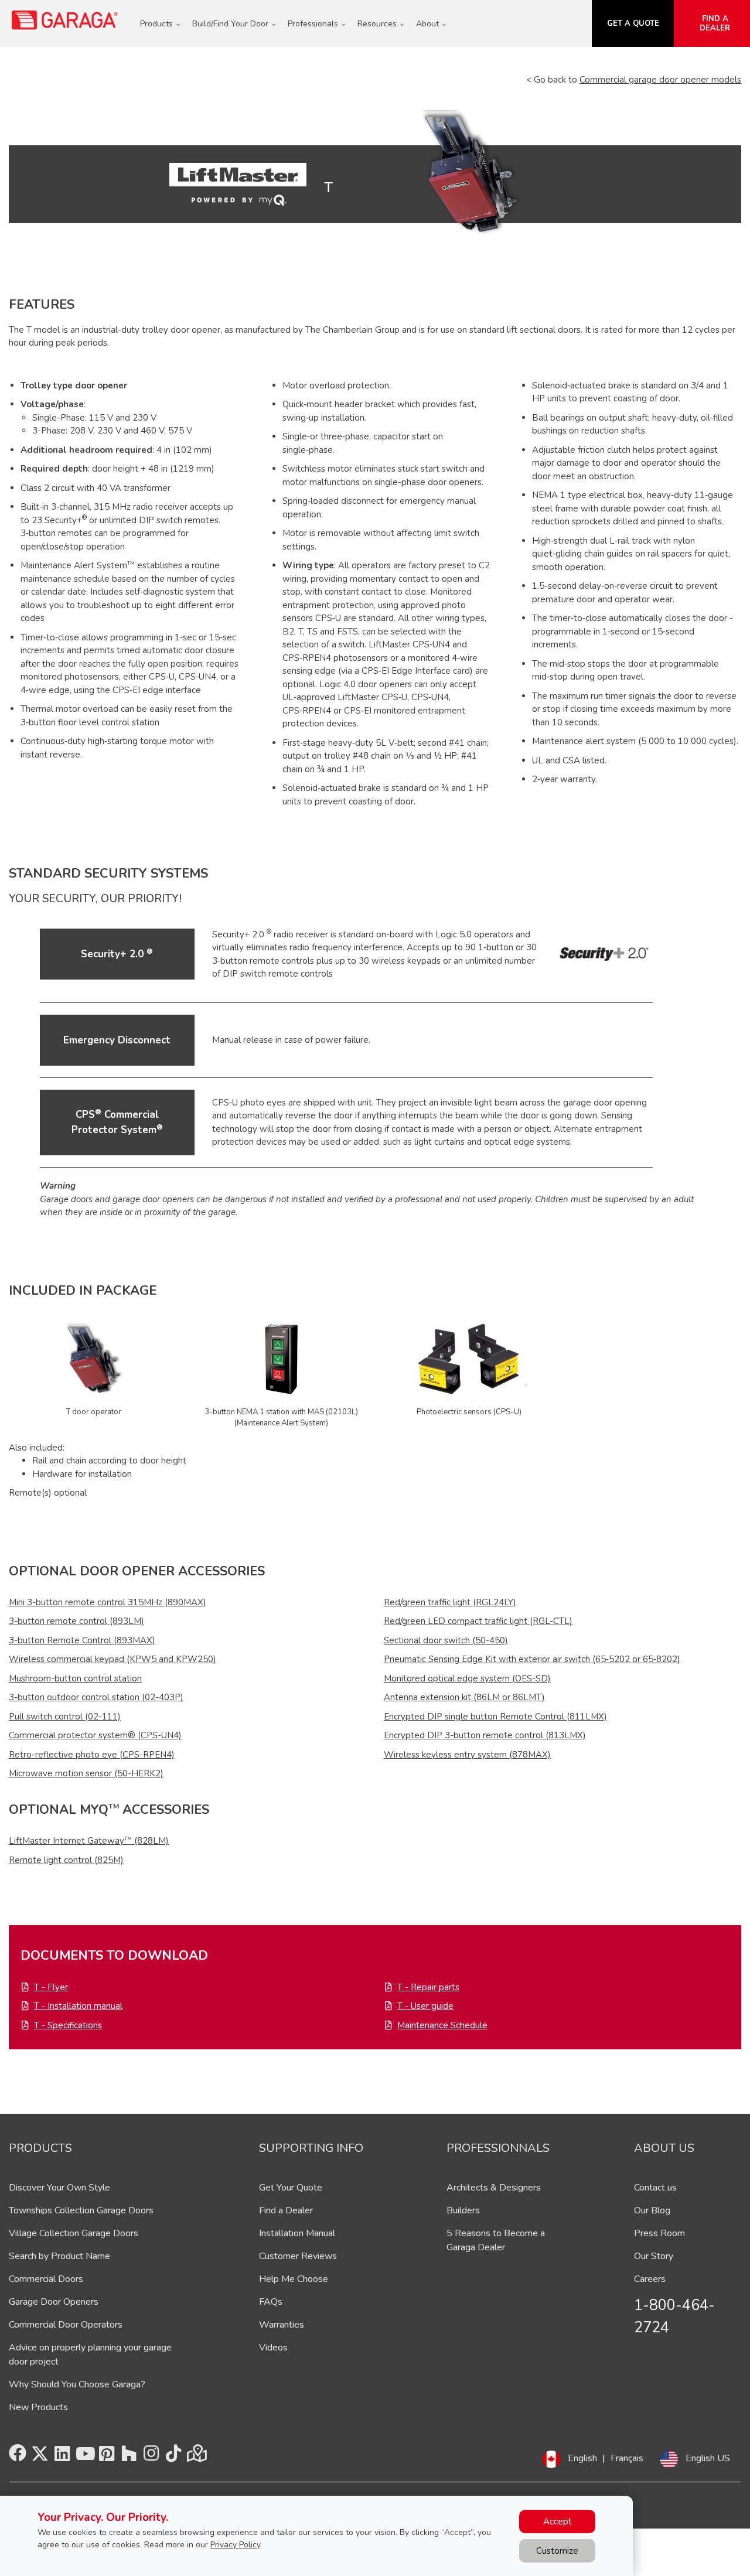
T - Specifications (68, 2025)
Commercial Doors (46, 2279)
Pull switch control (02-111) (65, 1717)
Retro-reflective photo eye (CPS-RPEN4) (92, 1755)
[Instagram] (151, 2457)
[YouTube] (84, 2457)
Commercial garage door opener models (660, 80)
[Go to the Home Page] (65, 20)
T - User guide (425, 2006)
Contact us (655, 2188)
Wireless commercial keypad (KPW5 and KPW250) (112, 1659)
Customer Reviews (298, 2256)
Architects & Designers (494, 2188)
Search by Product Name (59, 2256)
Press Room (659, 2233)
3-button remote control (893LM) (76, 1621)
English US (708, 2458)
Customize (557, 2551)
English (582, 2458)
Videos (273, 2348)
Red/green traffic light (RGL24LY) (450, 1602)
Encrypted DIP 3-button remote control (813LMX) (485, 1735)
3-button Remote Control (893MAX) (82, 1640)
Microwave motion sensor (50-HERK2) (86, 1773)
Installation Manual (297, 2233)
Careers (650, 2279)
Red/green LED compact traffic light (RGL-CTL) (478, 1621)
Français (627, 2458)
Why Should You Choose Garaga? (77, 2384)
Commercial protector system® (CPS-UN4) (95, 1735)
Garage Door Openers (54, 2302)
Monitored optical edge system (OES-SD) (467, 1678)
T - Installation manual (78, 2006)
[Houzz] (129, 2457)
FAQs (271, 2302)
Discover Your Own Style (59, 2188)
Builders (463, 2210)
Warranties (282, 2325)
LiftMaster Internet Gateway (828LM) (89, 1841)
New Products (38, 2407)
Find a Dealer (286, 2210)
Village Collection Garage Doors (74, 2233)
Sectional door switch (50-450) (446, 1640)
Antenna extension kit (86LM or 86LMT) (464, 1697)
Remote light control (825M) (66, 1860)
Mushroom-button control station (75, 1678)
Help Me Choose (294, 2279)
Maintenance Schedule (442, 2025)
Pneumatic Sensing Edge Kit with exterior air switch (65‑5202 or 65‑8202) (532, 1659)
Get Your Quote (291, 2188)
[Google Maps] (196, 2457)
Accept (558, 2522)
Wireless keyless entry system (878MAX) (467, 1755)
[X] (40, 2457)
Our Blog (652, 2210)
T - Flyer (51, 1987)
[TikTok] (173, 2457)
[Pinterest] (107, 2457)
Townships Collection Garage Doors (81, 2210)
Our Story (654, 2256)
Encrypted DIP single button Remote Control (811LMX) (495, 1717)
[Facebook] (18, 2457)
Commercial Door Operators (66, 2325)
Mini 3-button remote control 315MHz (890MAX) (108, 1602)
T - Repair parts (428, 1987)
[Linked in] (62, 2457)
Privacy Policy (235, 2545)
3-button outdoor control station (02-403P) (96, 1697)
